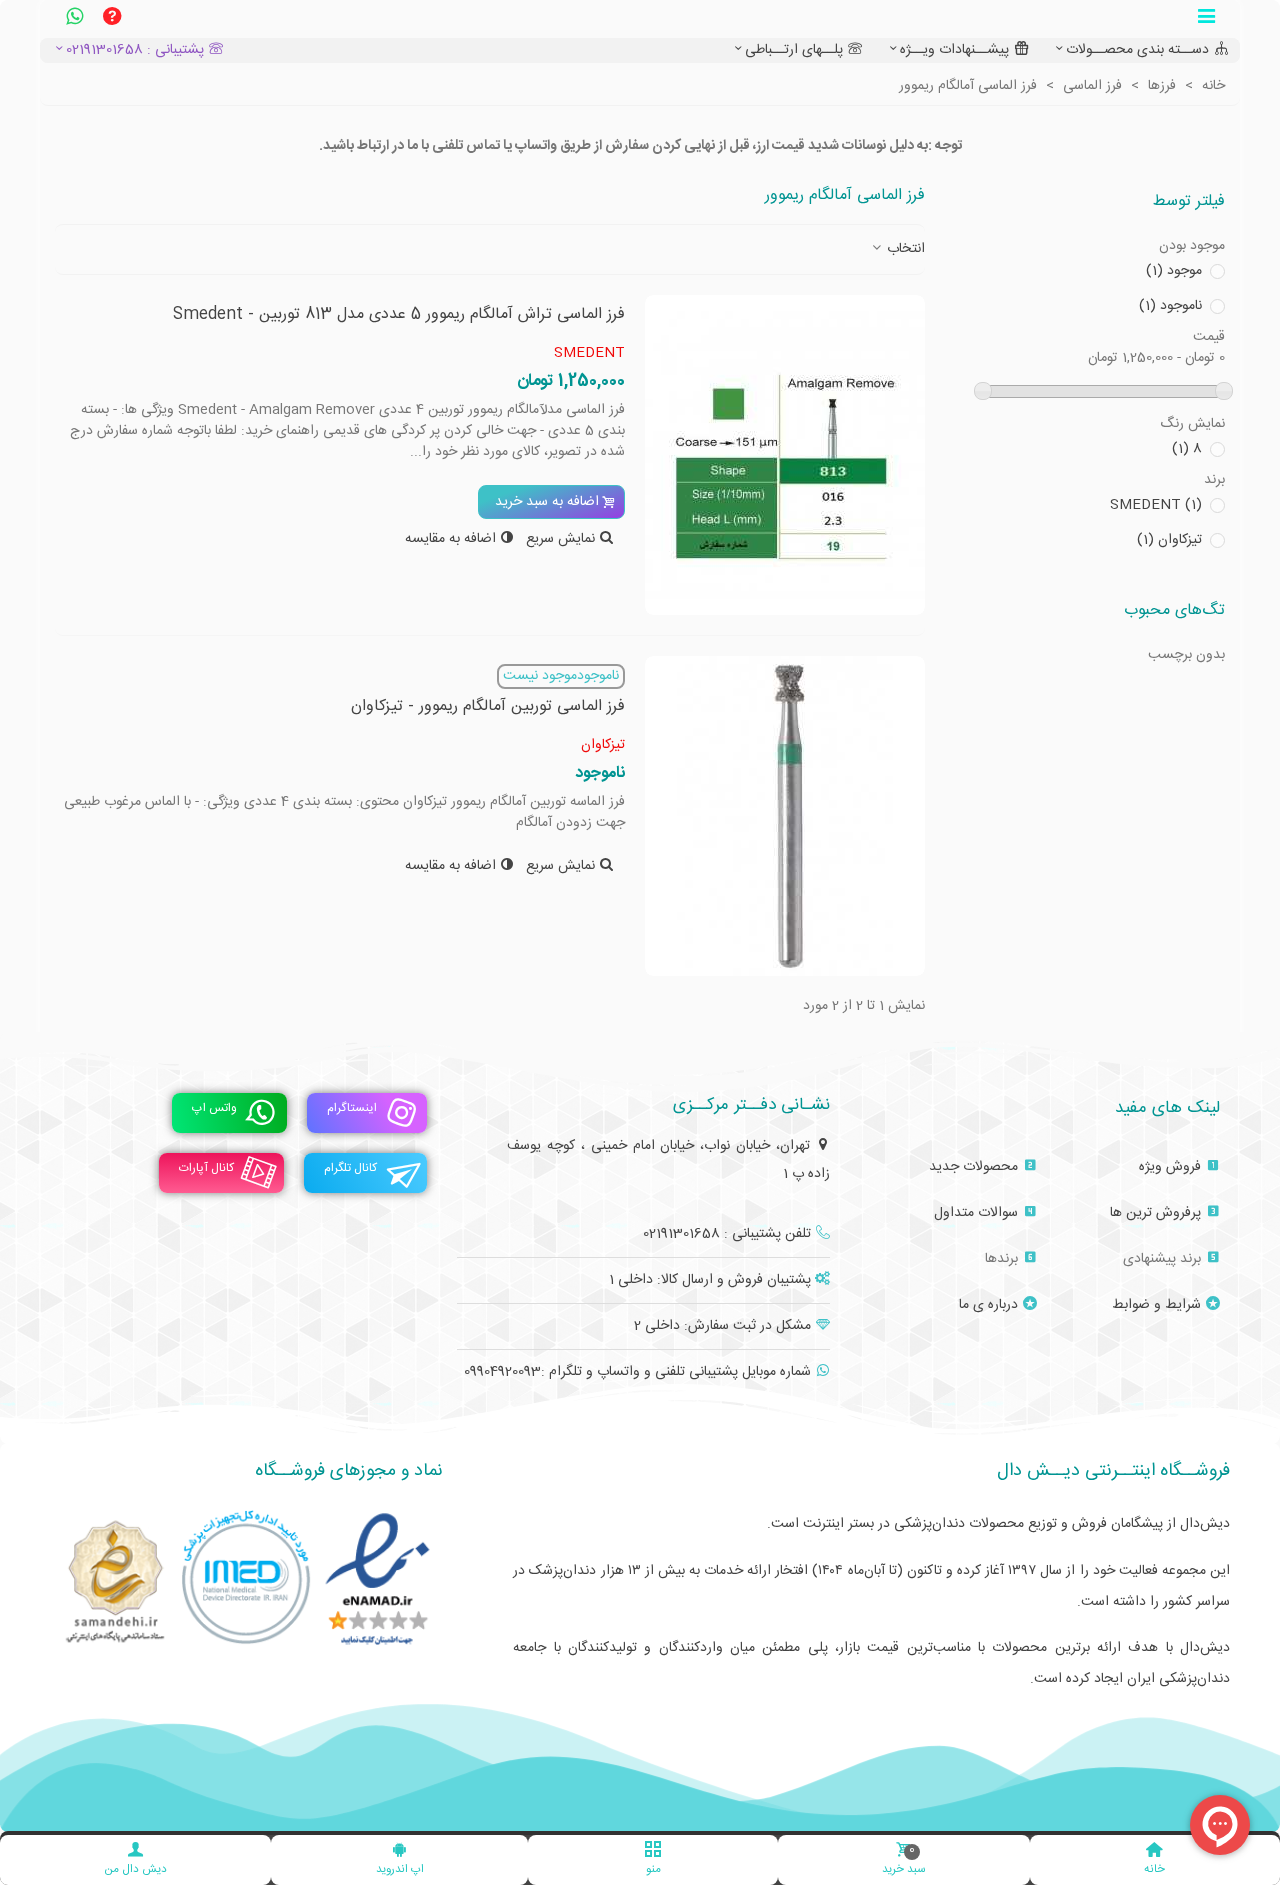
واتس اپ (214, 1108)
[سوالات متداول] (112, 19)
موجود (1174, 271)
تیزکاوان (1169, 540)
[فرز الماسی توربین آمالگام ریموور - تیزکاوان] (785, 816)
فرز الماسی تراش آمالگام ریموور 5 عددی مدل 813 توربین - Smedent (399, 315)
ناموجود (1170, 306)
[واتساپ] (74, 19)
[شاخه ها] (1206, 19)
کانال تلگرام (350, 1168)
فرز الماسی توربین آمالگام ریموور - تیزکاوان (488, 707)
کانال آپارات (206, 1168)
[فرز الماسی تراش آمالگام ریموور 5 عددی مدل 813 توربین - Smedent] (785, 455)
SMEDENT (1156, 505)
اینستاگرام (352, 1108)
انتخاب (904, 249)
